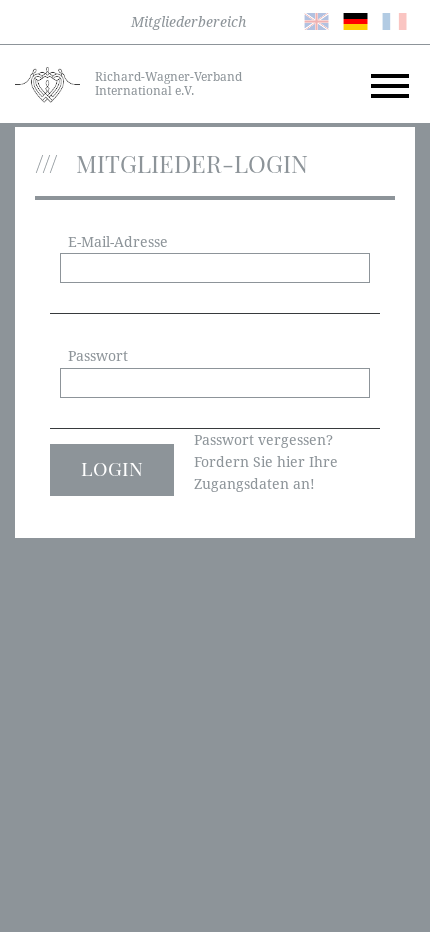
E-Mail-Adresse (118, 242)
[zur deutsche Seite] (355, 20)
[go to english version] (316, 20)
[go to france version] (394, 20)
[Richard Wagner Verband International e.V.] (47, 83)
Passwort (98, 356)
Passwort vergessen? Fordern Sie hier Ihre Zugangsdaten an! (266, 462)
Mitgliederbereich (188, 22)
